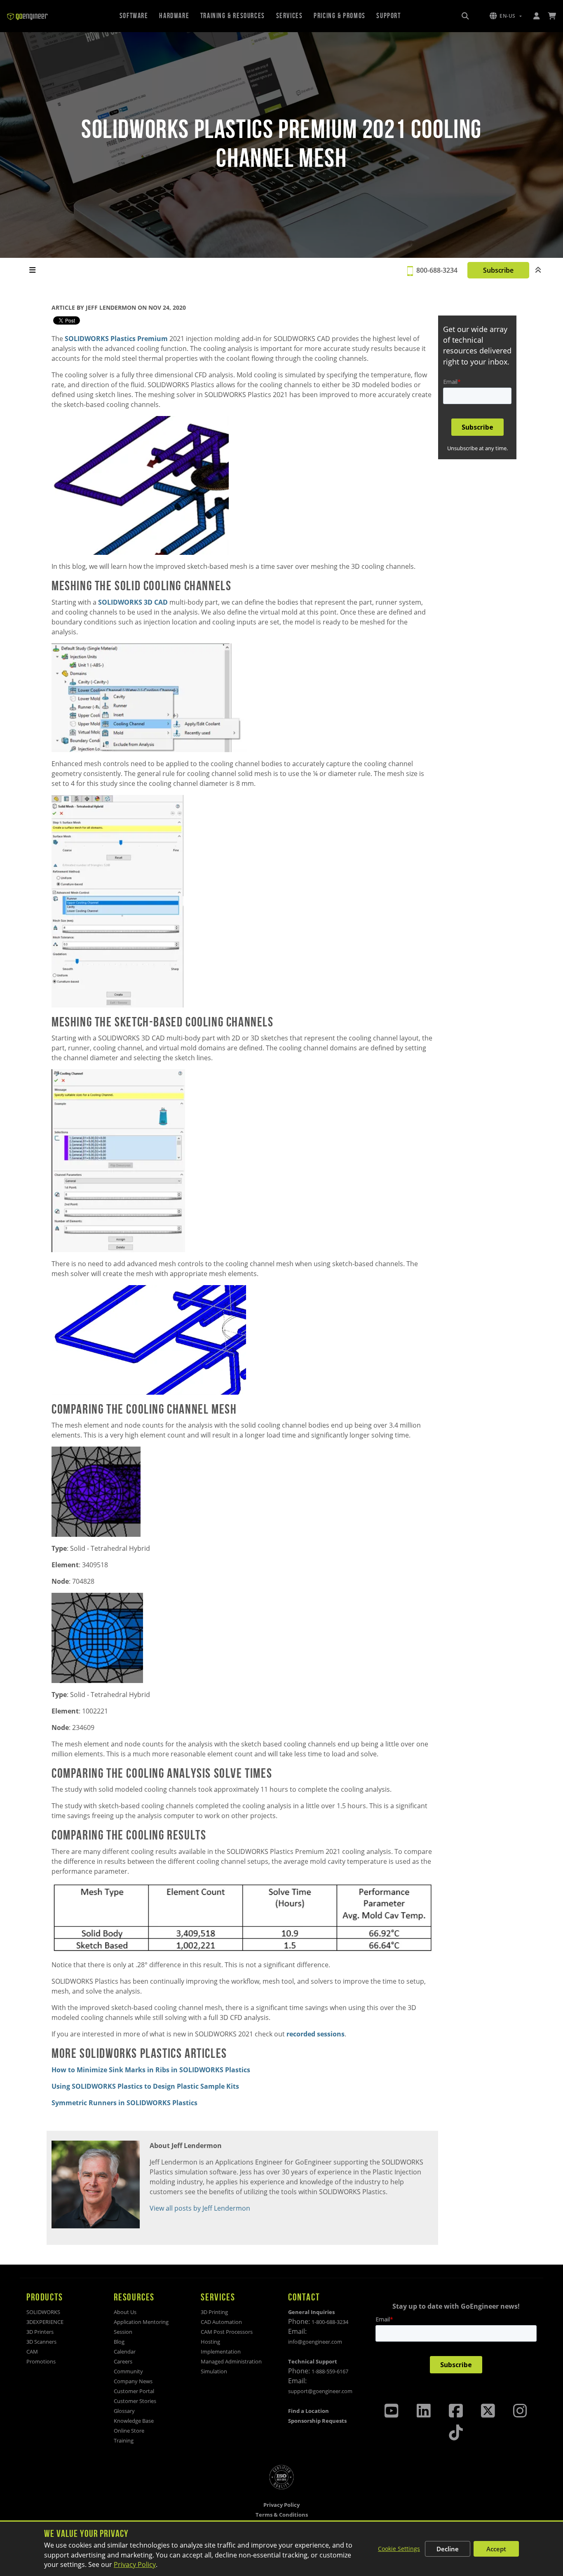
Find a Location (308, 2411)
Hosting (210, 2342)
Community (128, 2371)
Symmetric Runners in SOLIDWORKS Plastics (124, 2103)
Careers (123, 2361)
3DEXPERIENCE (45, 2322)
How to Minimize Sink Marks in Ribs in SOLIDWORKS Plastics (151, 2070)
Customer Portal (134, 2391)
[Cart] (552, 16)
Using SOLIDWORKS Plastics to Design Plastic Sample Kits (145, 2086)
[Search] (465, 16)
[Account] (536, 16)
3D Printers (40, 2332)
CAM (32, 2352)
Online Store (129, 2431)
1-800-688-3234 (330, 2322)
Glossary (124, 2411)
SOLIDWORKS (43, 2312)
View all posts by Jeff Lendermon (200, 2208)
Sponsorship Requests (317, 2421)
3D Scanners (41, 2342)
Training (124, 2440)
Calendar (125, 2352)
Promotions (41, 2361)
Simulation (214, 2371)
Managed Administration (231, 2361)
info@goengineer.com (315, 2342)
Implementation (221, 2352)
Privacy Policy (135, 2564)
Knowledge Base (134, 2421)
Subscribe (498, 270)
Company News (133, 2381)
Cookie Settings (399, 2549)
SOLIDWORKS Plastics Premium (116, 339)
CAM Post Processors (227, 2332)
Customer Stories (135, 2401)
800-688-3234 (437, 270)
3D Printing (214, 2312)
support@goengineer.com (320, 2391)
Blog (119, 2342)
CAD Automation (221, 2322)
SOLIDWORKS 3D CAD (133, 602)
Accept (496, 2549)
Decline (448, 2549)
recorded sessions (315, 2034)
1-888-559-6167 (330, 2371)
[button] (506, 16)
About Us (125, 2312)
